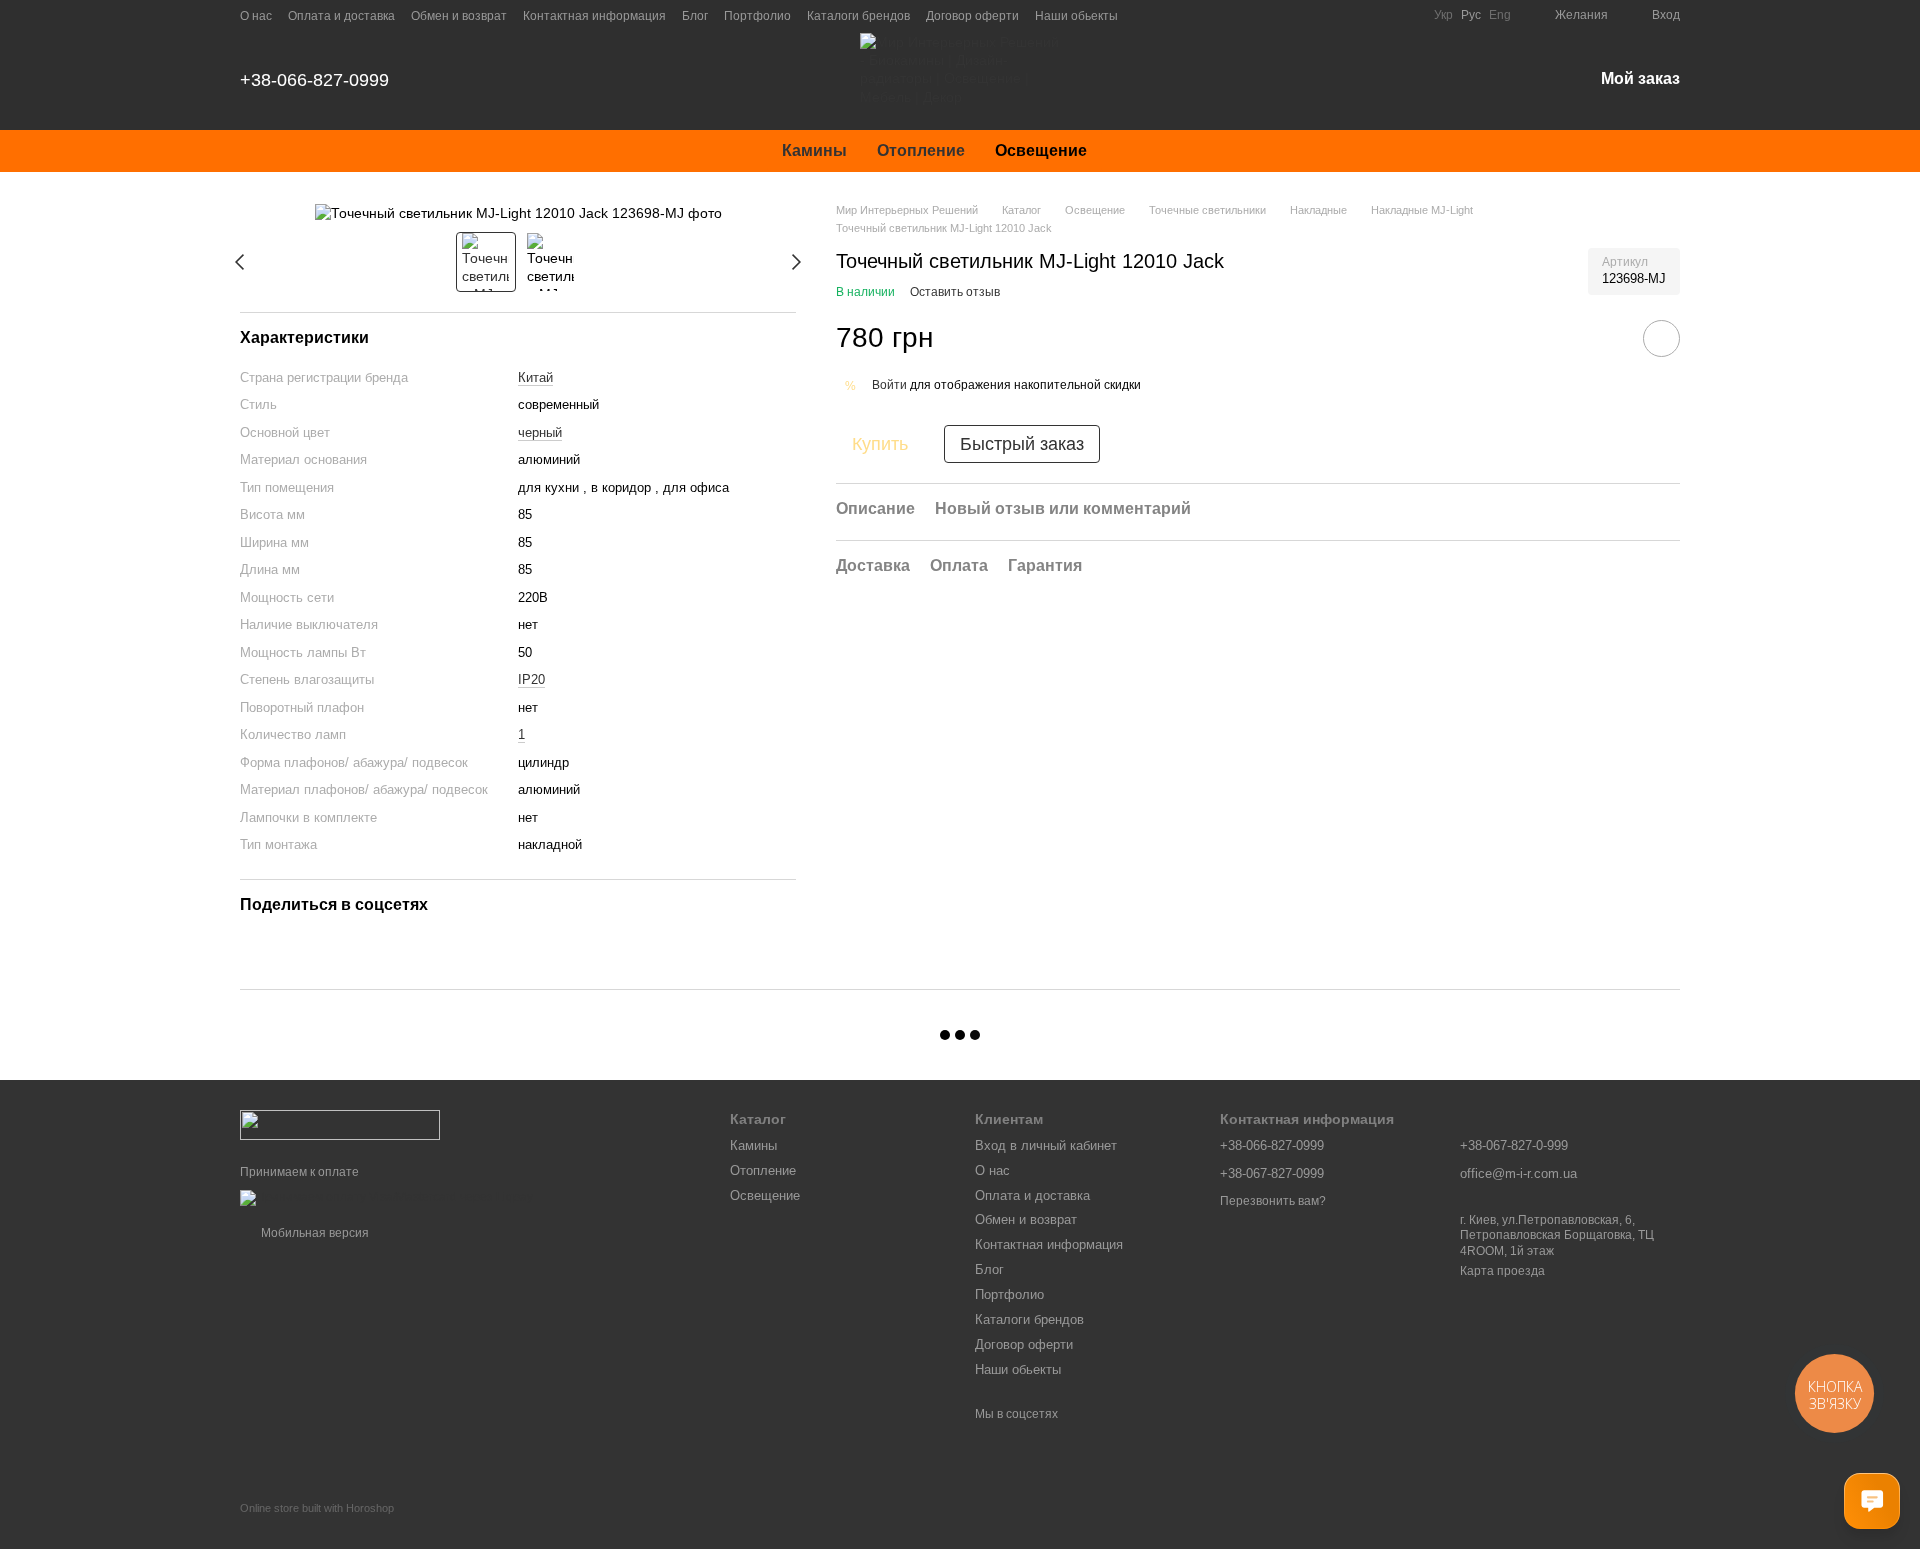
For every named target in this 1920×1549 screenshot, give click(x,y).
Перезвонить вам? (1273, 1201)
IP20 (531, 679)
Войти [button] (889, 385)
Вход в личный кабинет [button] (1046, 1145)
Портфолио (757, 16)
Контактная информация (594, 16)
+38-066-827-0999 (314, 80)
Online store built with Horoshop (317, 1508)
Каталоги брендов (858, 16)
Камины (814, 150)
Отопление (921, 150)
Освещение (1041, 150)
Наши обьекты (1076, 16)
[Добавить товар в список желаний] (1661, 338)
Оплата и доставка (341, 16)
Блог (695, 16)
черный (540, 432)
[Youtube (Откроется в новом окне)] (1218, 15)
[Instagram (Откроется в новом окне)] (1146, 15)
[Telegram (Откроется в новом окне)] (1242, 15)
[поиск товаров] (1138, 151)
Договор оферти (972, 16)
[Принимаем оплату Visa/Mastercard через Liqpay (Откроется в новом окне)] (386, 1197)
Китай (535, 377)
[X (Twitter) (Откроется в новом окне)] (1266, 15)
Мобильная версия (313, 1233)
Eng (1500, 15)
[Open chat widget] (1872, 1501)
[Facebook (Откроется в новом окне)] (1194, 15)
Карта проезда (1502, 1271)
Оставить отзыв (955, 292)
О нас (256, 16)
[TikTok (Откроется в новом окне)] (1170, 15)
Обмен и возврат (459, 16)
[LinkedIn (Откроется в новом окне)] (1290, 15)
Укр (1443, 15)
